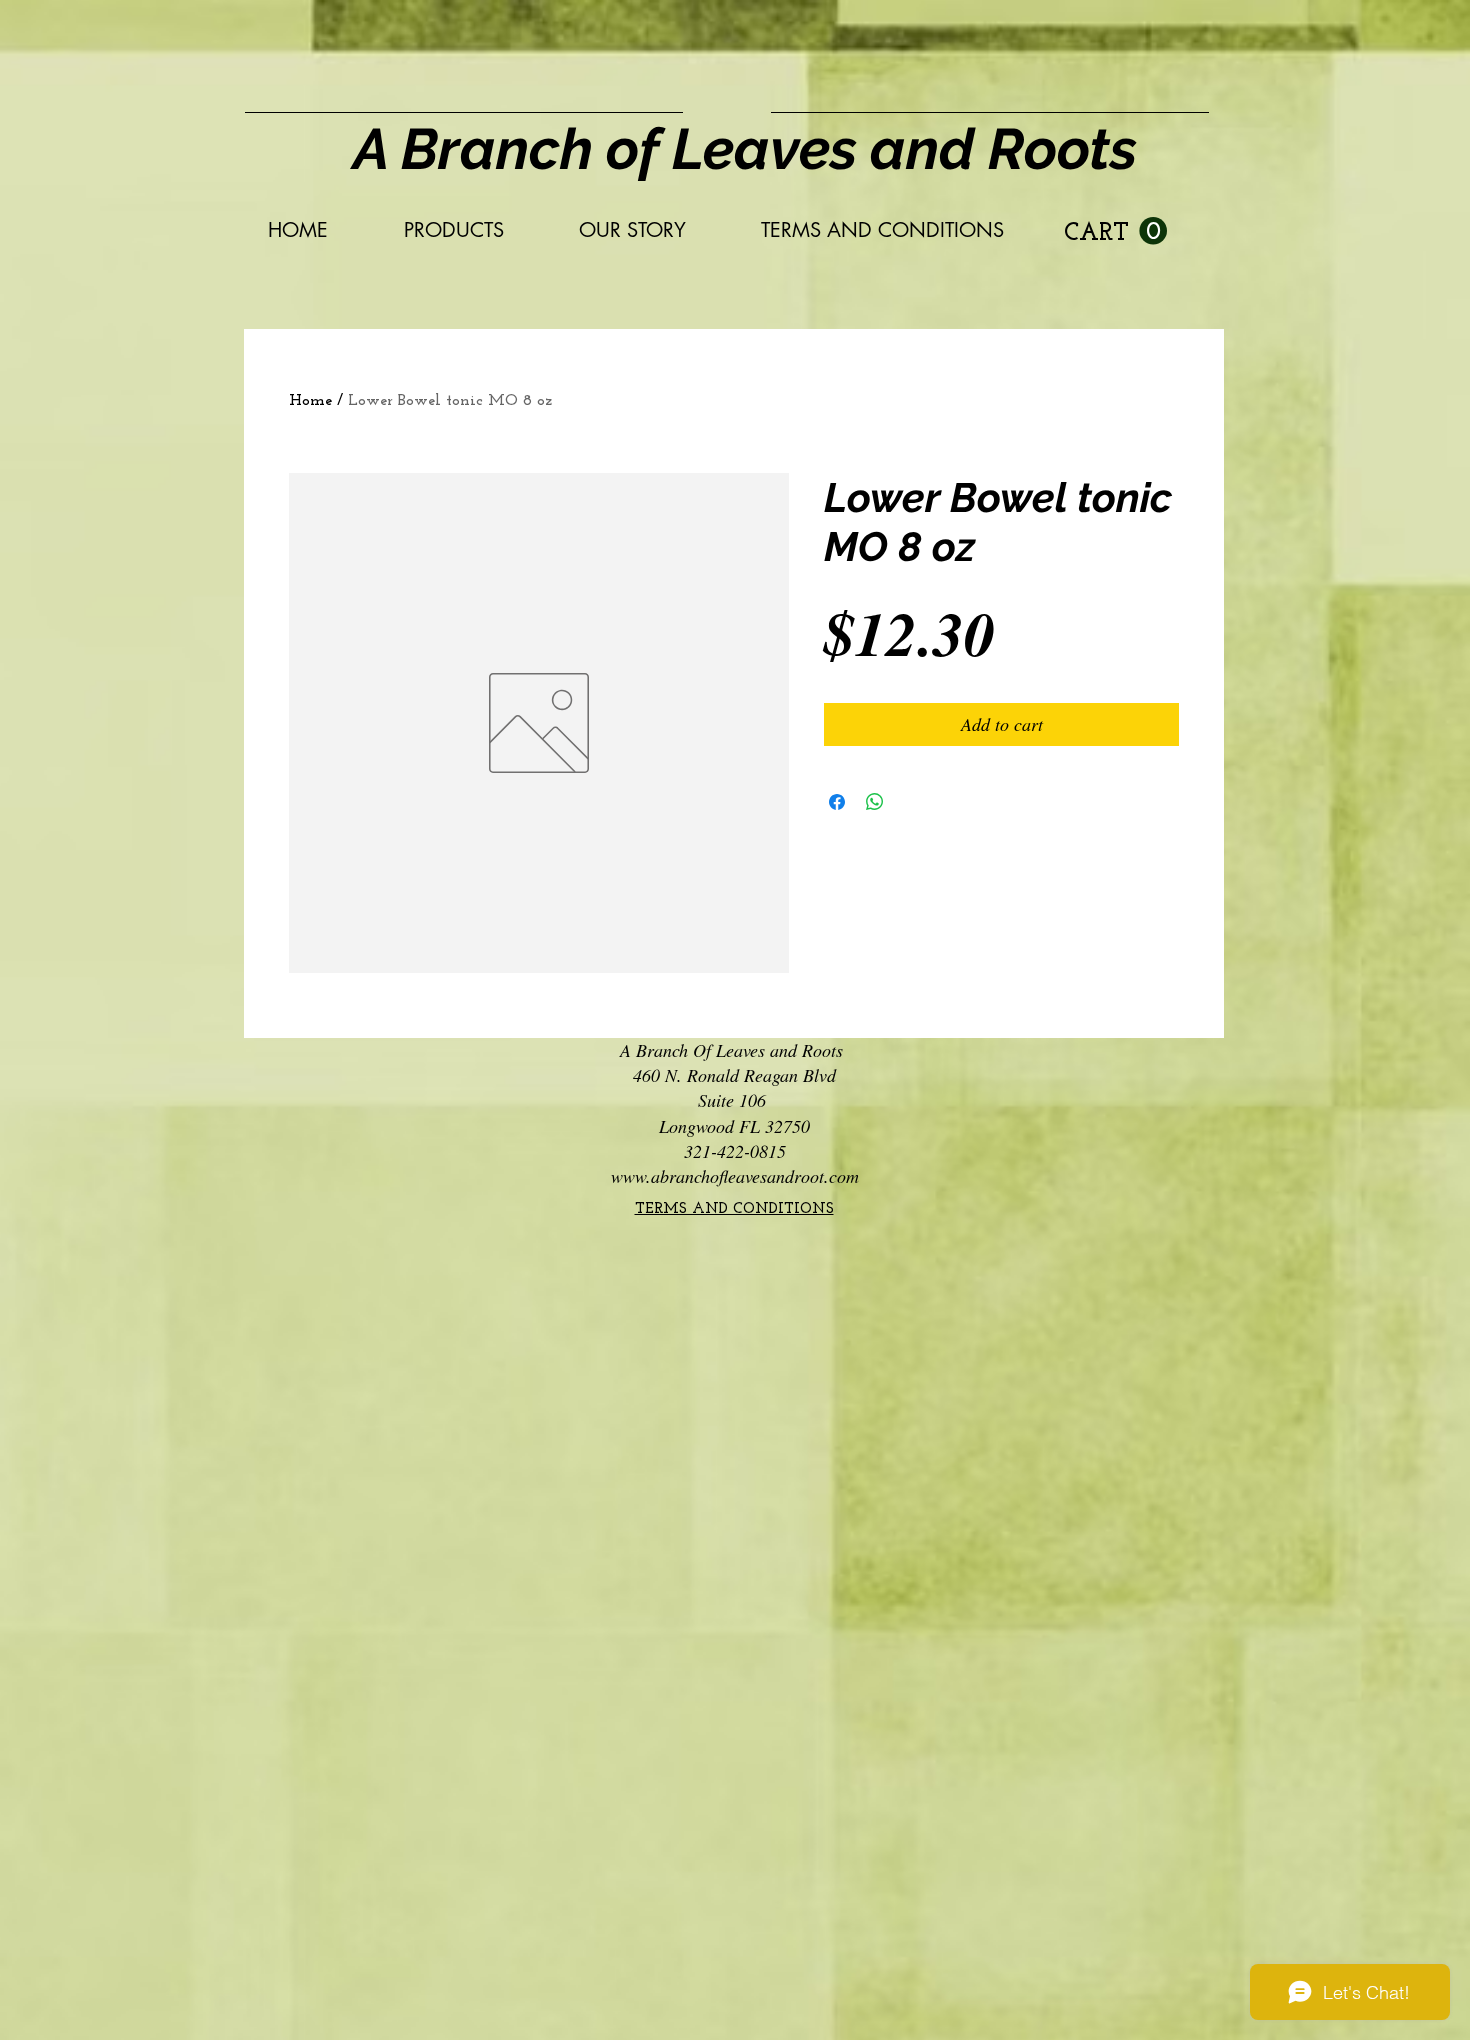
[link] (1115, 231)
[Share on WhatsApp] (875, 802)
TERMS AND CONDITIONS (734, 1209)
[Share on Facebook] (837, 802)
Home (310, 401)
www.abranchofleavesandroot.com (735, 1176)
